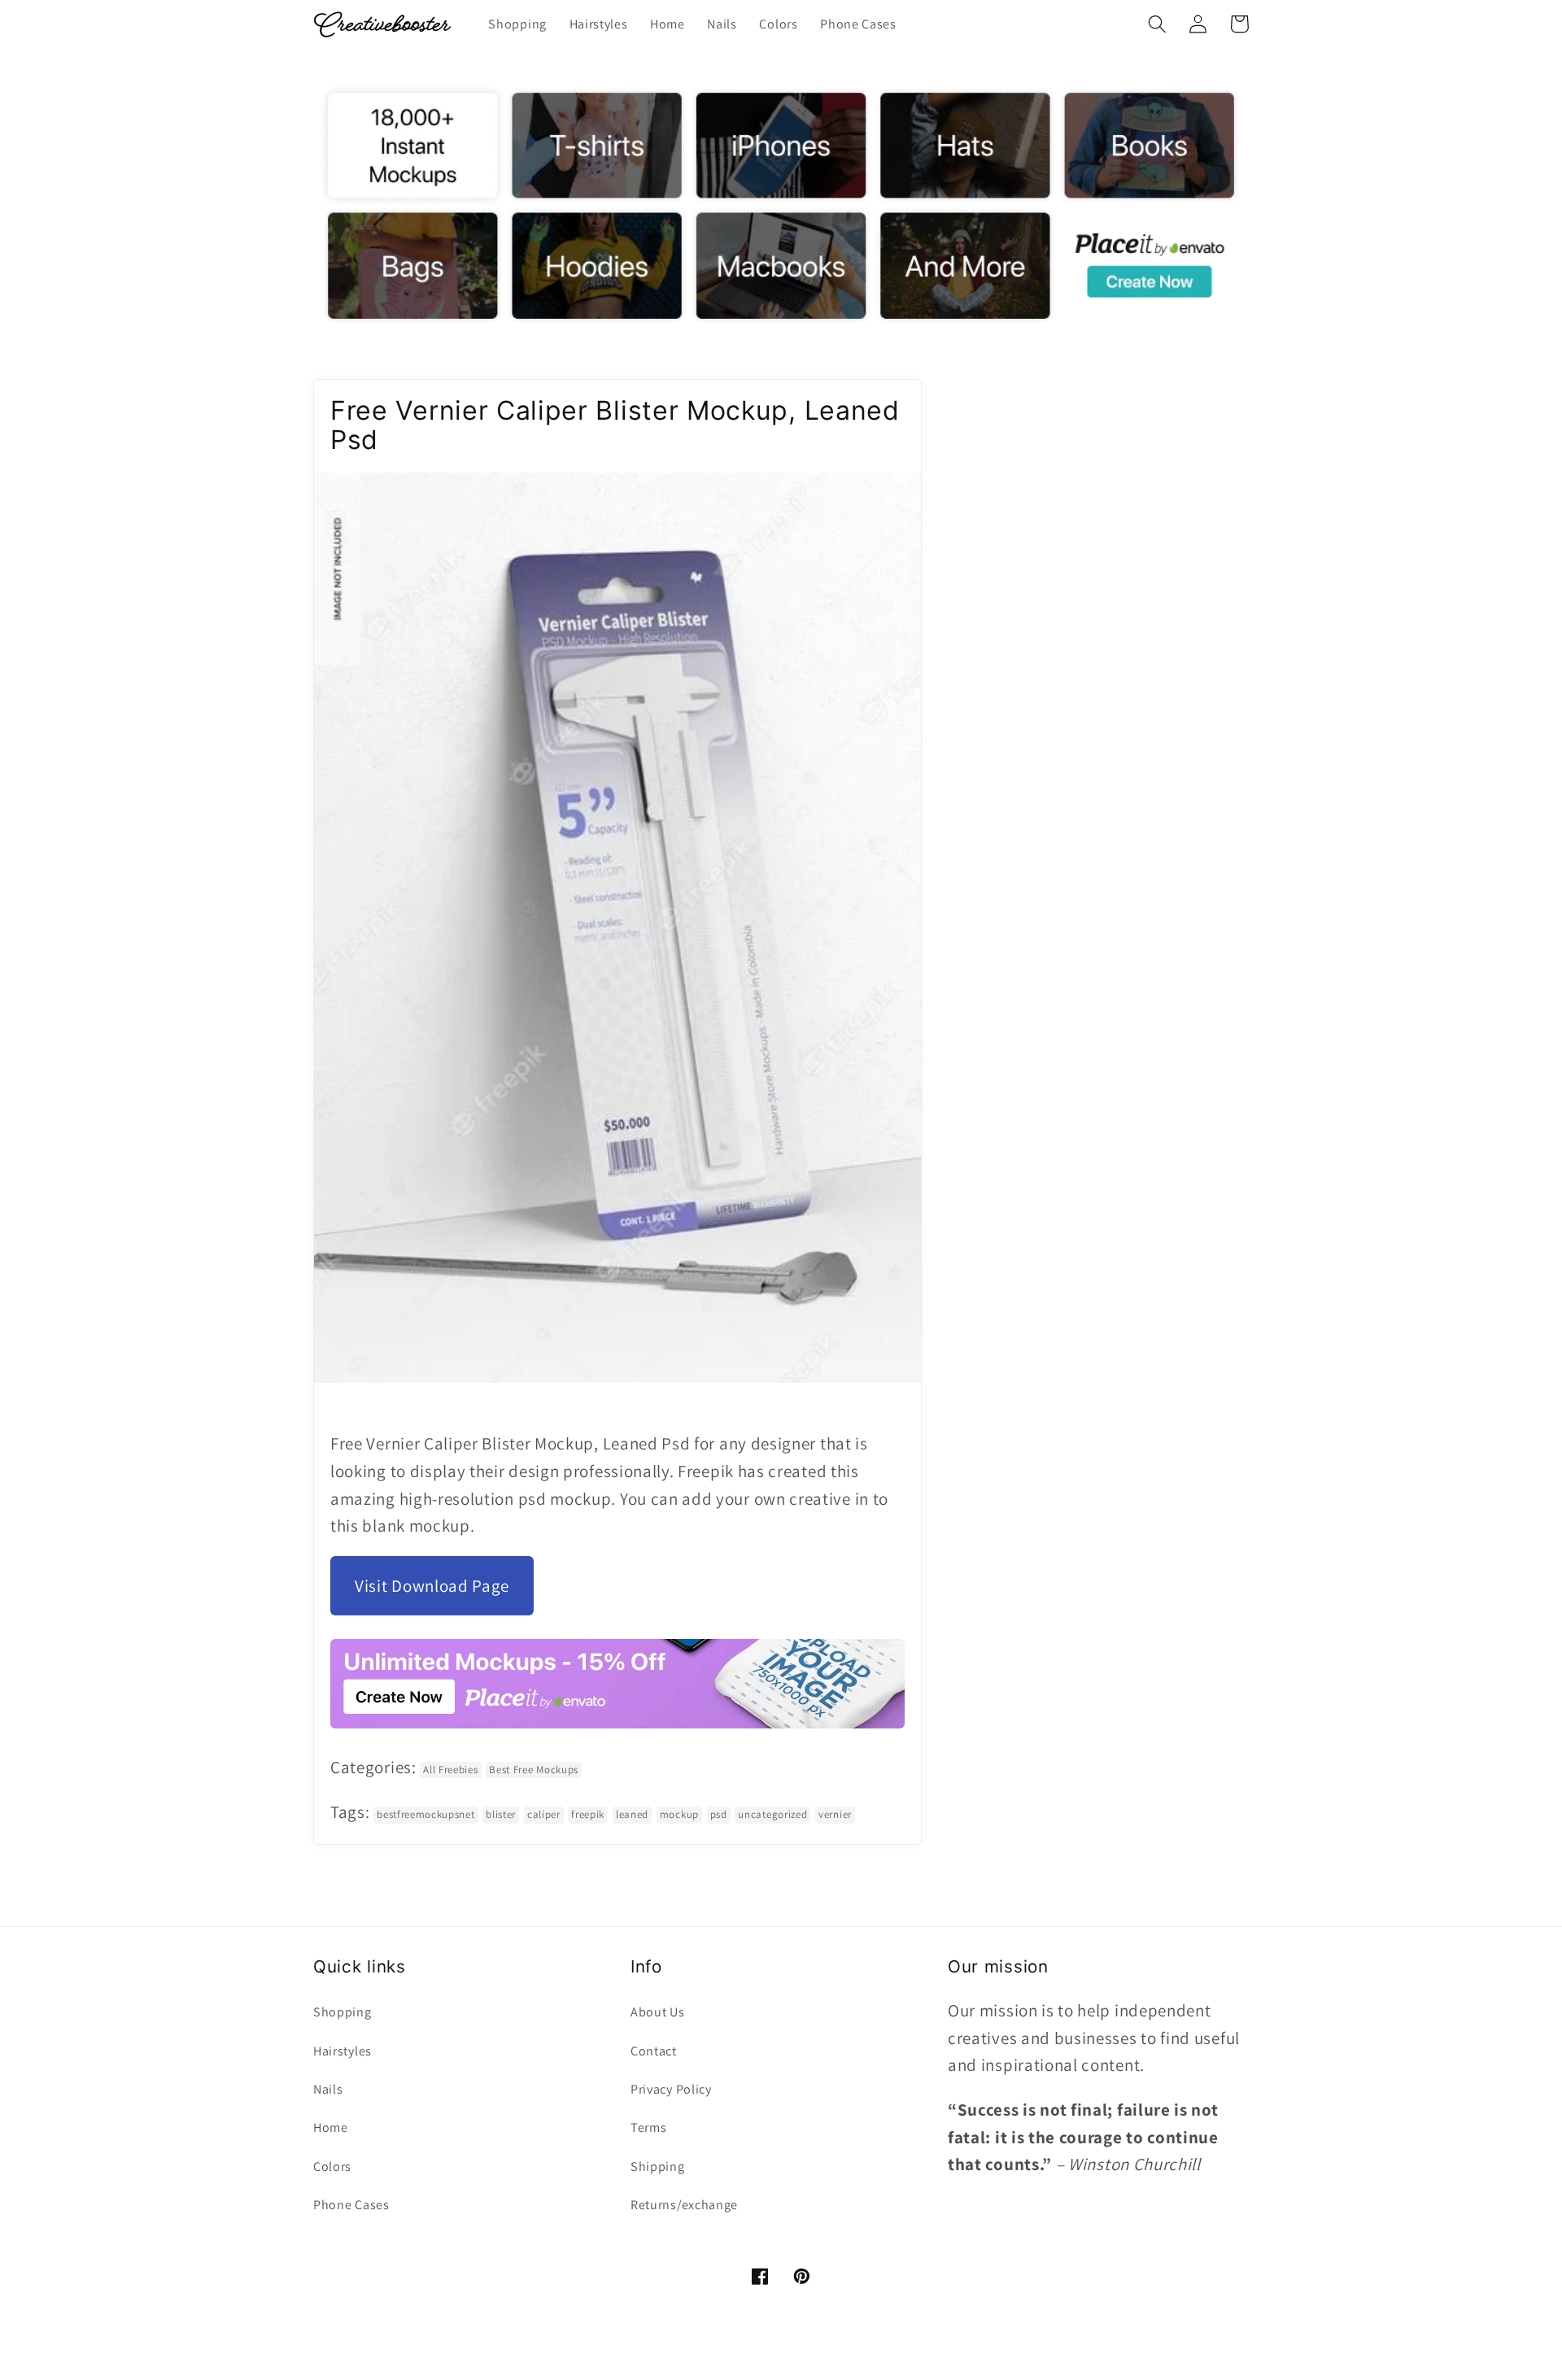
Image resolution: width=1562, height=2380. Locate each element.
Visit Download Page (432, 1586)
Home (331, 2127)
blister (501, 1814)
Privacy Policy (671, 2089)
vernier (835, 1814)
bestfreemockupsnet (425, 1814)
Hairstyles (343, 2051)
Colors (332, 2166)
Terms (648, 2127)
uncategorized (772, 1814)
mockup (679, 1814)
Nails (328, 2089)
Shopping (343, 2012)
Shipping (658, 2166)
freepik (588, 1814)
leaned (632, 1814)
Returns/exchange (684, 2205)
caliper (544, 1814)
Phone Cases (351, 2205)
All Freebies (450, 1770)
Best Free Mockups (534, 1770)
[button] (1157, 24)
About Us (658, 2012)
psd (719, 1814)
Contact (654, 2051)
